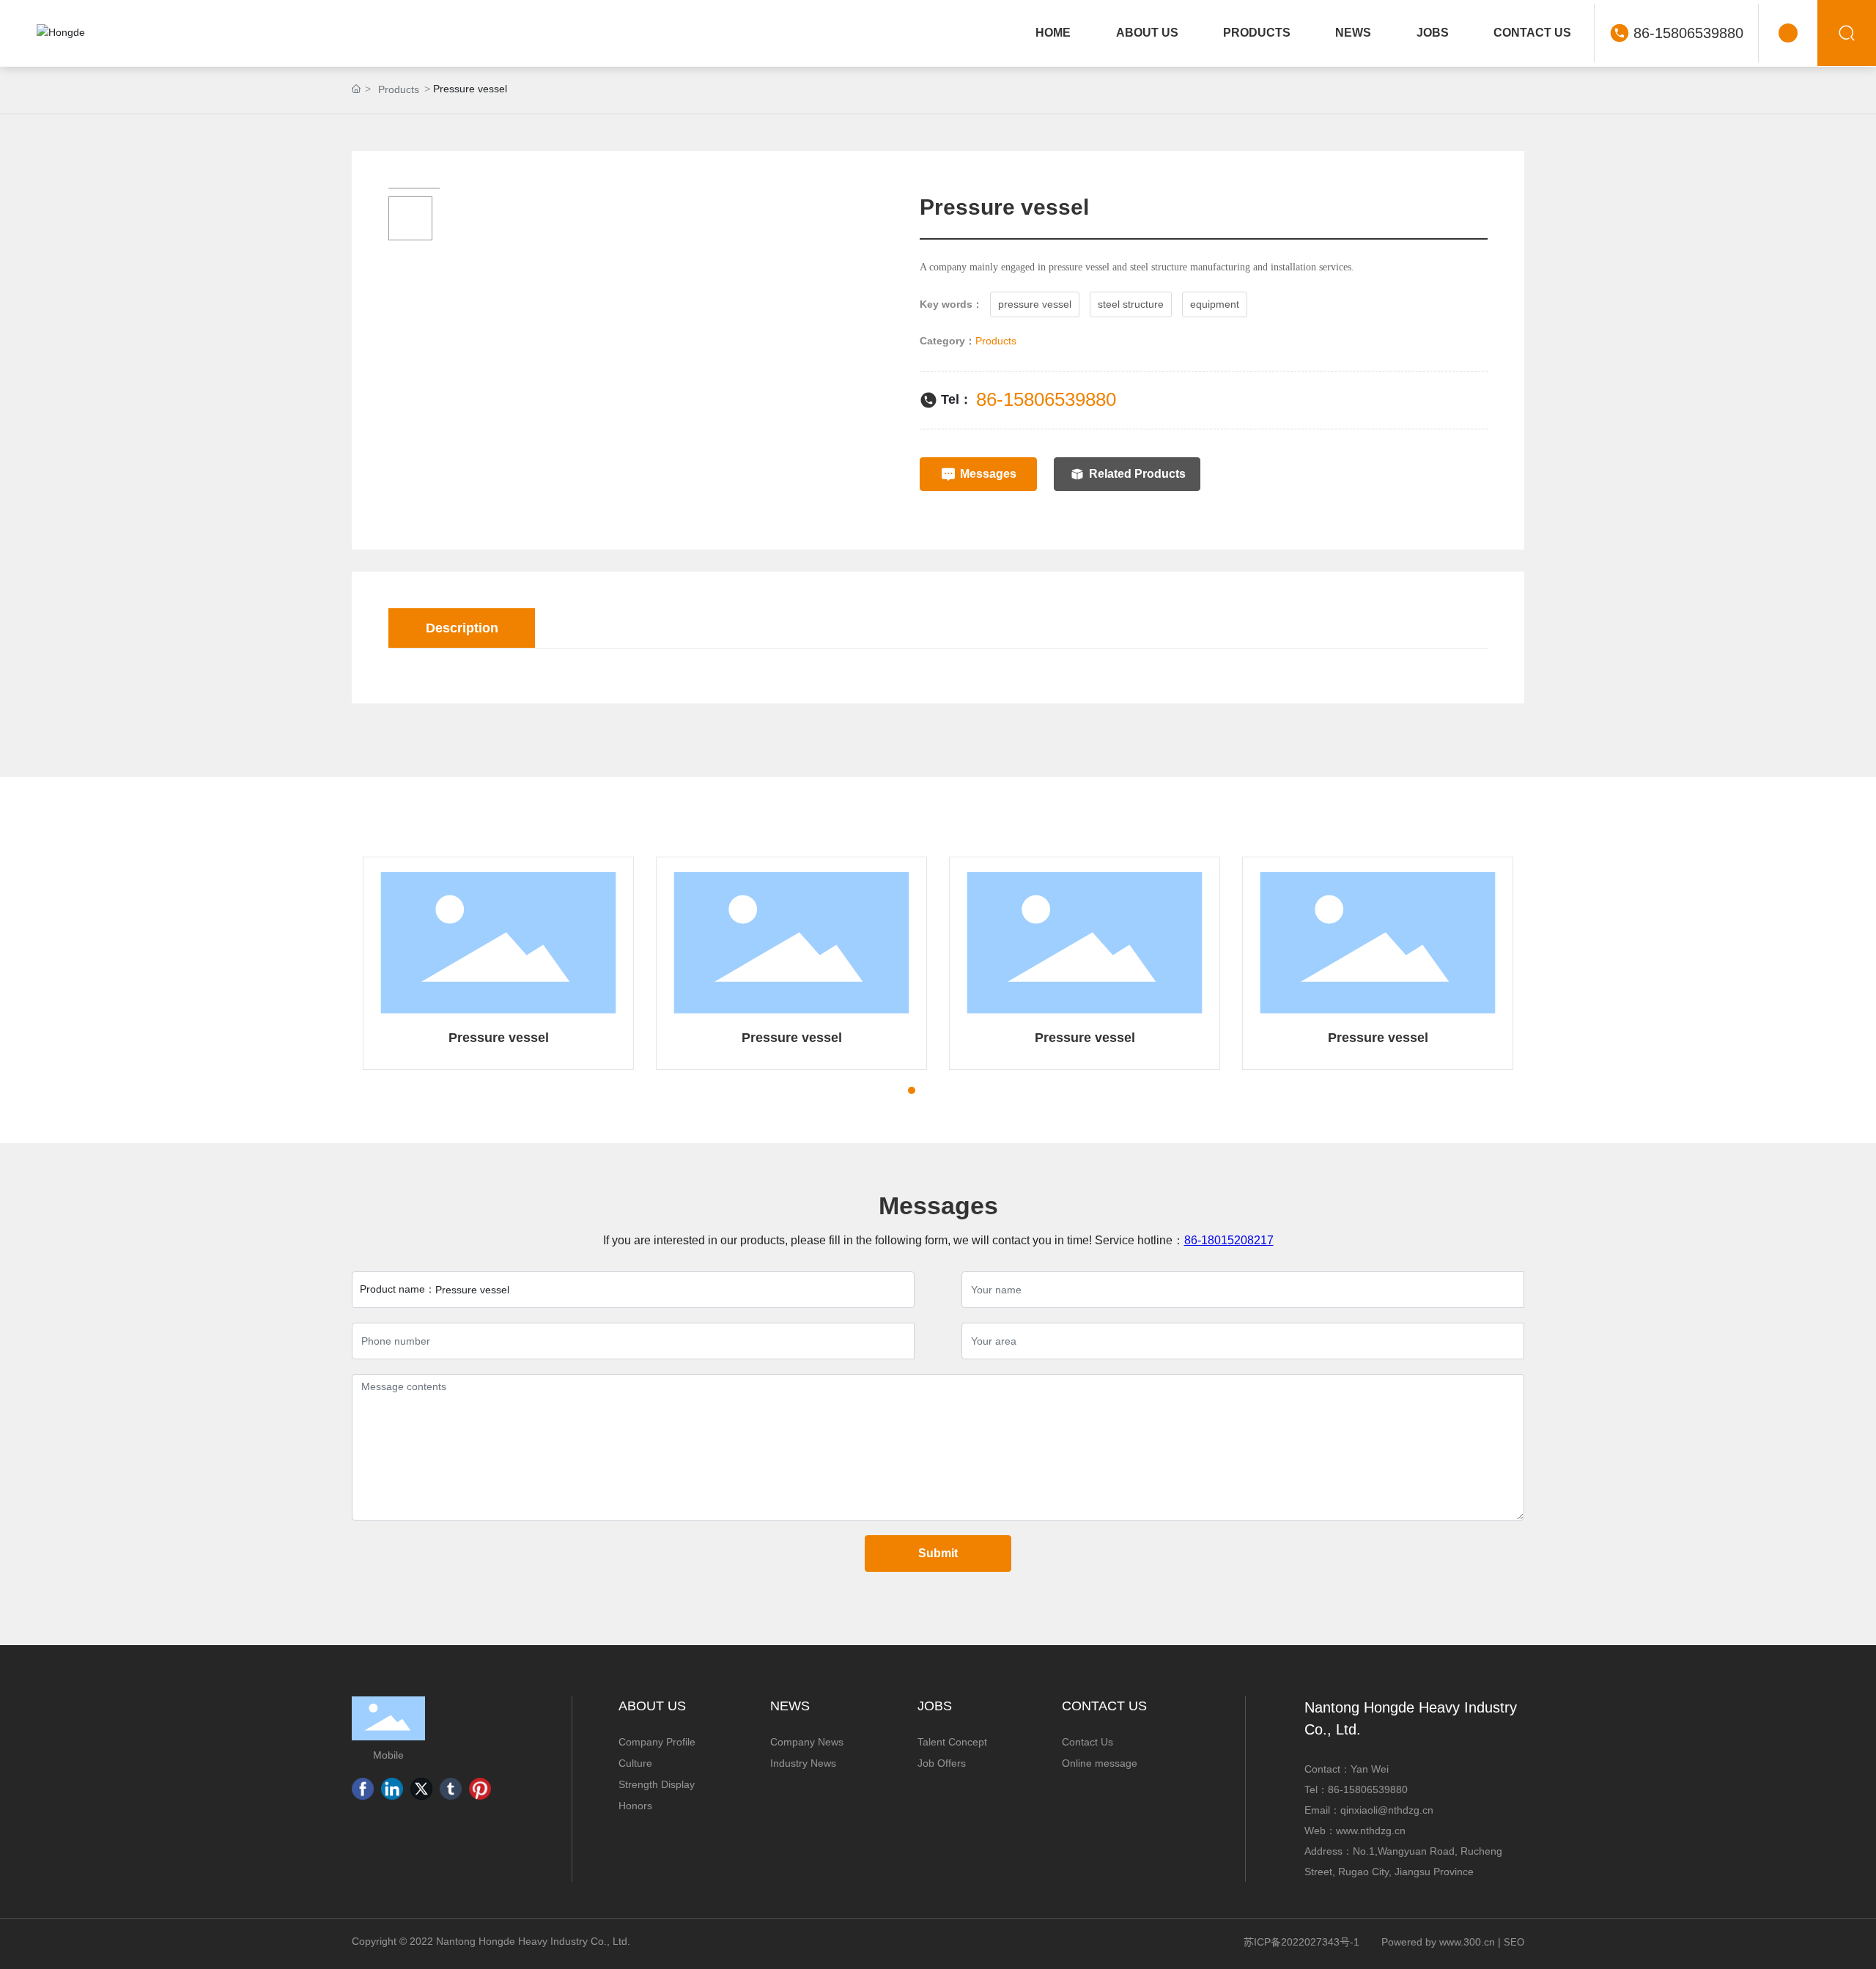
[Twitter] (421, 1789)
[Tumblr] (451, 1789)
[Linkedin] (392, 1789)
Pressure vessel (499, 1038)
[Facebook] (363, 1789)
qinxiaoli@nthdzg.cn (1387, 1810)
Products (399, 89)
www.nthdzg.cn (1371, 1831)
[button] (885, 1090)
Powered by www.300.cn (1438, 1942)
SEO (1514, 1942)
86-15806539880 (1688, 33)
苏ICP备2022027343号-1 (1301, 1942)
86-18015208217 (1229, 1240)
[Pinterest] (480, 1789)
